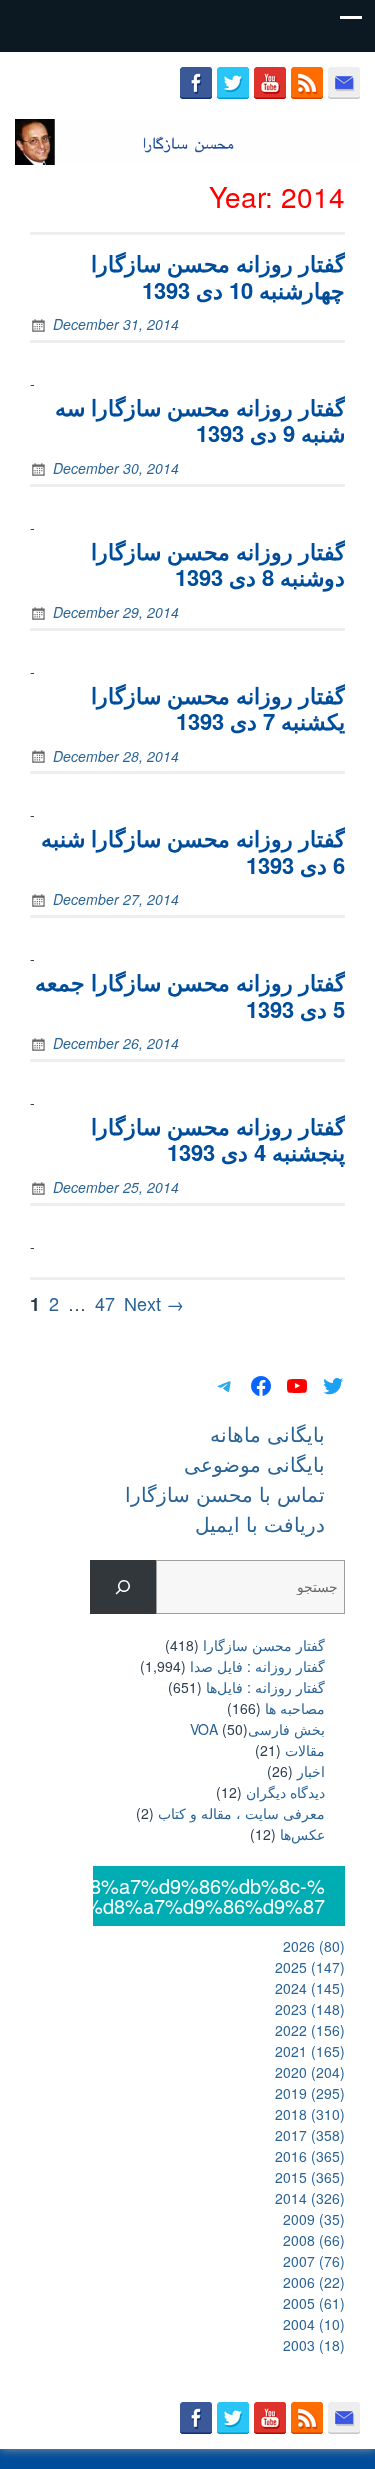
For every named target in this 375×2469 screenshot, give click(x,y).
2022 (310, 2030)
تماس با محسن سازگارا (225, 1493)
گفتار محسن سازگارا (264, 1645)
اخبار (311, 1771)
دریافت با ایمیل (260, 1523)
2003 (314, 2345)
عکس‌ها (302, 1834)
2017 (310, 2135)
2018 (310, 2114)
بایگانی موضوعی (254, 1463)
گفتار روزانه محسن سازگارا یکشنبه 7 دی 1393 (218, 708)
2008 (314, 2240)
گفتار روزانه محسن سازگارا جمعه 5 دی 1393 (190, 995)
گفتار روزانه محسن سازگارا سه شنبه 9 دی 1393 (200, 420)
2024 (310, 1988)
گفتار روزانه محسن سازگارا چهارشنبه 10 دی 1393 (218, 276)
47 (105, 1303)
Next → (154, 1303)
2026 (314, 1946)
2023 (310, 2009)
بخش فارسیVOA (257, 1729)
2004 (314, 2324)
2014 (310, 2198)
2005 (314, 2303)
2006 (314, 2282)
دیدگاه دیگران (285, 1792)
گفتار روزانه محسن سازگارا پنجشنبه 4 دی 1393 (218, 1139)
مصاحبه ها (295, 1708)
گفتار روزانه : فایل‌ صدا (257, 1666)
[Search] (122, 1587)
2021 (310, 2051)
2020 (310, 2072)
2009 (314, 2219)
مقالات (305, 1750)
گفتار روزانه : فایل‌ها (265, 1687)
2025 (310, 1967)
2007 (314, 2261)
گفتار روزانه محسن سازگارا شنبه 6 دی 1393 (193, 851)
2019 (310, 2093)
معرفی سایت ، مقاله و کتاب (241, 1813)
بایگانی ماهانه (267, 1433)
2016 (310, 2156)
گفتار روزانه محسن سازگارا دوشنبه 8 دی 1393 (218, 564)
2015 (310, 2177)
